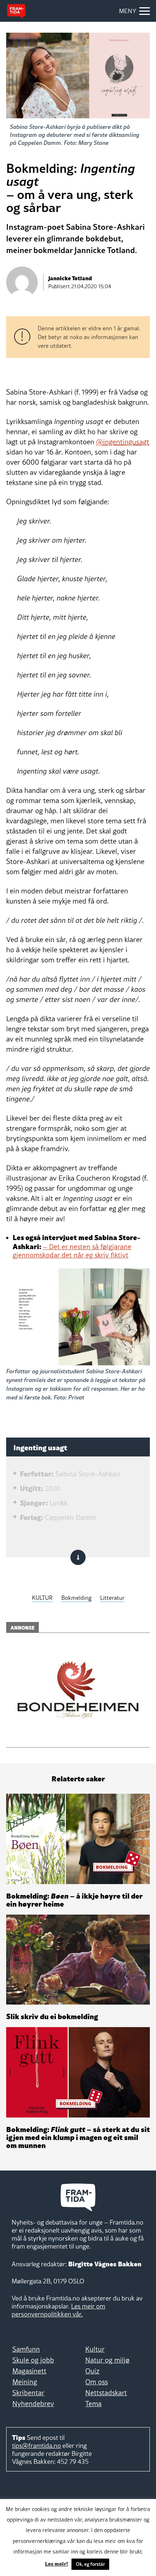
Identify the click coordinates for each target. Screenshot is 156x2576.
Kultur (95, 2349)
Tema (93, 2404)
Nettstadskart (106, 2393)
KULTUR (42, 1598)
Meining (25, 2382)
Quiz (92, 2371)
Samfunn (26, 2349)
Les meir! (57, 2563)
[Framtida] (16, 11)
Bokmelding (76, 1598)
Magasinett (29, 2371)
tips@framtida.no (36, 2445)
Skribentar (28, 2393)
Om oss (97, 2382)
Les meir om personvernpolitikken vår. (58, 2310)
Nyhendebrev (33, 2404)
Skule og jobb (33, 2360)
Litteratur (112, 1598)
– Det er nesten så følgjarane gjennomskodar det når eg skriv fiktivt (72, 1251)
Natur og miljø (107, 2360)
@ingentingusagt (123, 442)
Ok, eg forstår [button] (90, 2564)
